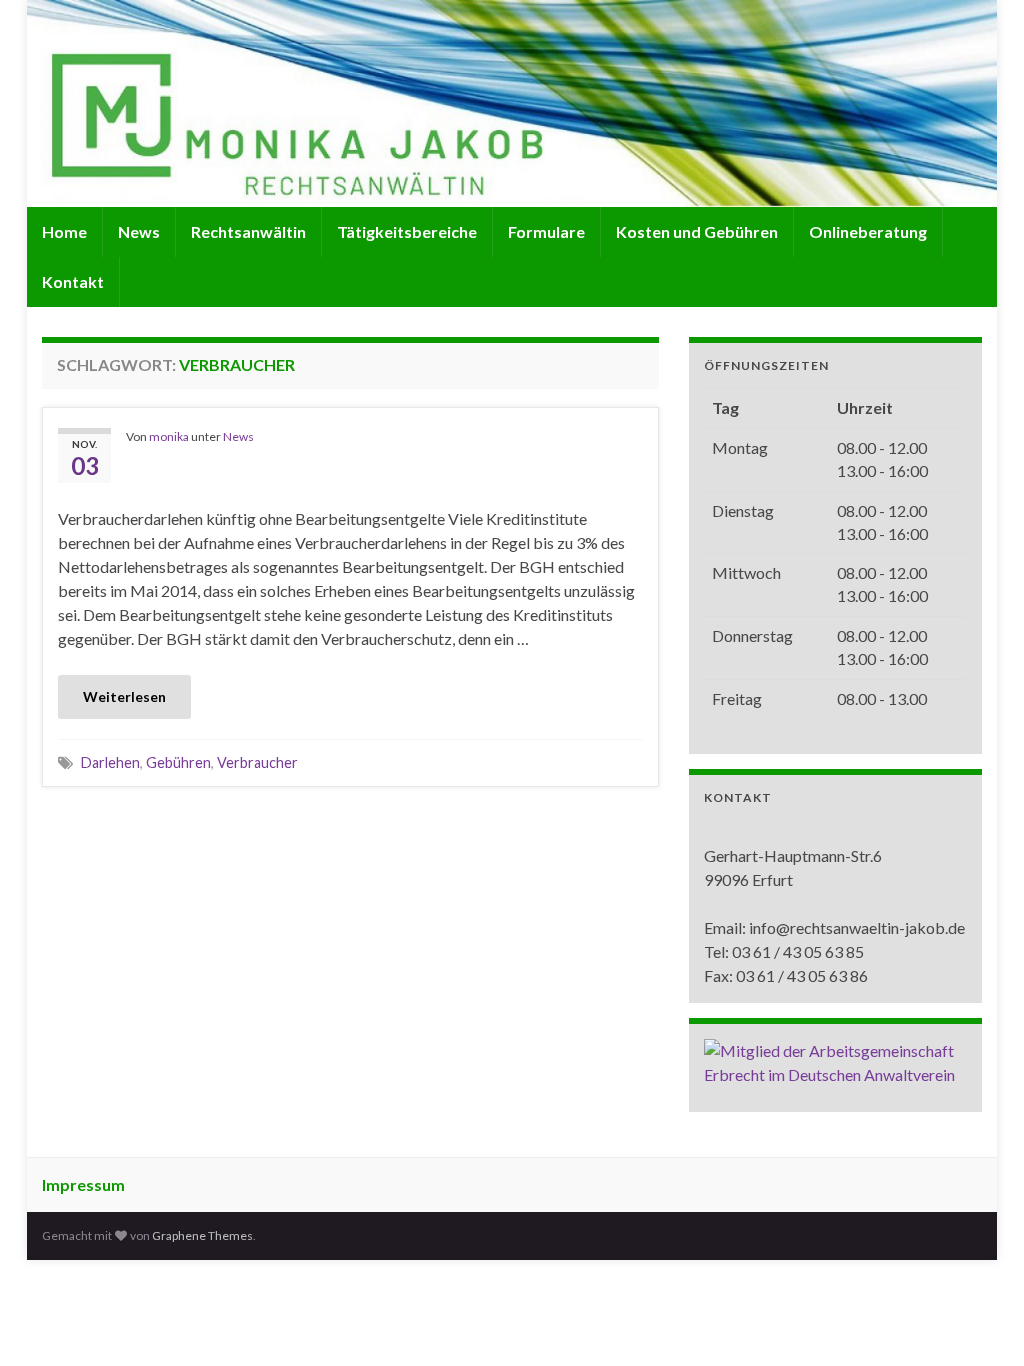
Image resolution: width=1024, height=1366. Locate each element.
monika (169, 436)
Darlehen (110, 762)
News (139, 231)
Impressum (83, 1184)
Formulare (546, 231)
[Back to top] (979, 1321)
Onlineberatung (868, 231)
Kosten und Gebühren (697, 231)
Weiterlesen (124, 696)
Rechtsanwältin (248, 231)
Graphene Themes (202, 1235)
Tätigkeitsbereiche (407, 231)
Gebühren (178, 762)
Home (64, 231)
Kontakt (73, 281)
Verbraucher (257, 762)
